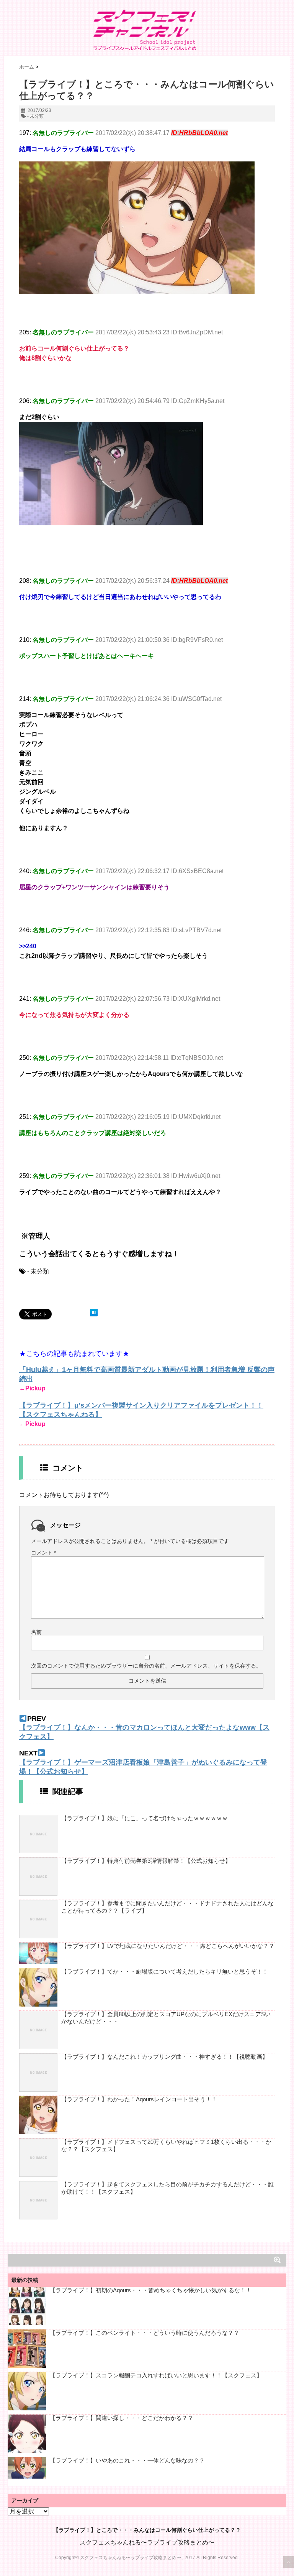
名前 (36, 1632)
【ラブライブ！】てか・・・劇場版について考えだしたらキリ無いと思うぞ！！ (165, 1971)
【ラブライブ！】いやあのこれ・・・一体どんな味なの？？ (127, 2460)
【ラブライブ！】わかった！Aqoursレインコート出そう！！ (139, 2099)
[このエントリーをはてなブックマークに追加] (94, 1313)
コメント (43, 1553)
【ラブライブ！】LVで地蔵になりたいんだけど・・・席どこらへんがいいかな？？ (168, 1946)
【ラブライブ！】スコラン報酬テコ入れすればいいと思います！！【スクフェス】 (156, 2375)
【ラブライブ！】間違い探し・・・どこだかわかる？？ (122, 2418)
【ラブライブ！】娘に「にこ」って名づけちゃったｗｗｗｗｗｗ (145, 1818)
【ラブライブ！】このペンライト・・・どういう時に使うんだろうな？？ (145, 2333)
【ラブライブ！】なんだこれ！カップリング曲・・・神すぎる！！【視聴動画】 (165, 2057)
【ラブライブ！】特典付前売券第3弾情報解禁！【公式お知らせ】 (146, 1861)
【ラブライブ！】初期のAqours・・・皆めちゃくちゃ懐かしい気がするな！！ (151, 2290)
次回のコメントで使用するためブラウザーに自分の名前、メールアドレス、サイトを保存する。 (146, 1666)
